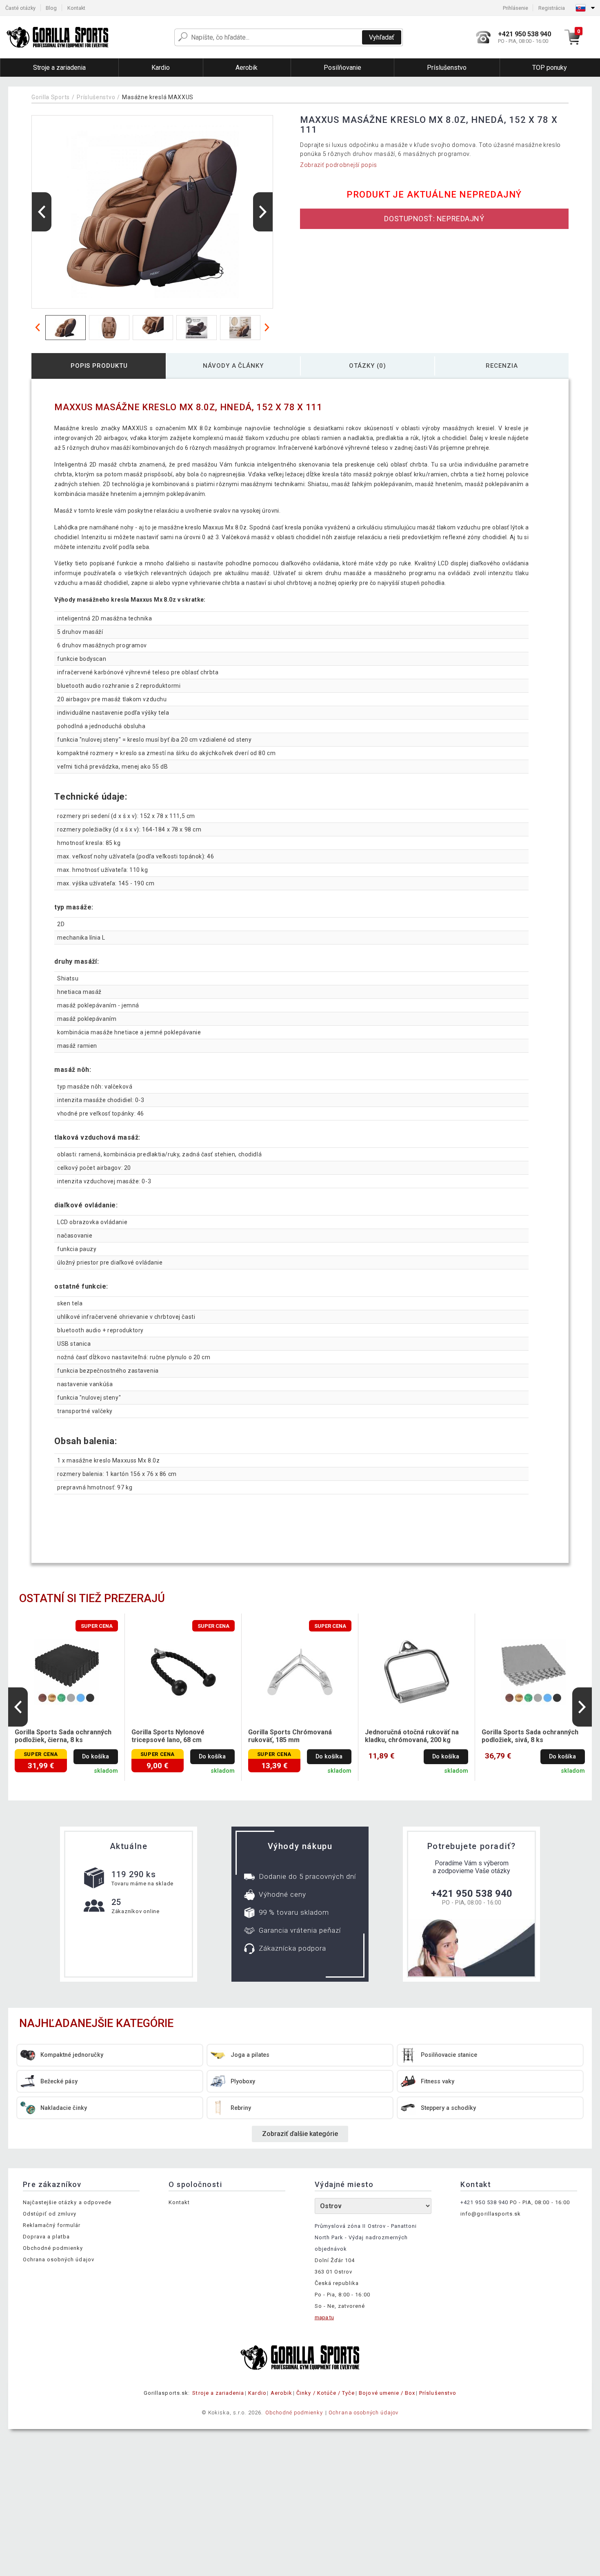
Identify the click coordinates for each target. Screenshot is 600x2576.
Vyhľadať (382, 37)
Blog (51, 8)
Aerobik (281, 2393)
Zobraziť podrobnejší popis (339, 165)
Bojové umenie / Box (387, 2393)
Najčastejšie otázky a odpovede (67, 2202)
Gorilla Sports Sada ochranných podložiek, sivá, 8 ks (530, 1736)
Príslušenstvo (96, 97)
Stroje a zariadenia (218, 2393)
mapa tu (324, 2317)
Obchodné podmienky (53, 2248)
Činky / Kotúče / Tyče (326, 2393)
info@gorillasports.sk (491, 2214)
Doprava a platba (47, 2237)
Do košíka (96, 1757)
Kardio (257, 2393)
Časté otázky (20, 8)
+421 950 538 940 (472, 1894)
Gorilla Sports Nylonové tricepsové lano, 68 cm (168, 1736)
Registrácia (552, 8)
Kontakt (76, 8)
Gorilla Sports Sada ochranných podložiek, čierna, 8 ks (63, 1736)
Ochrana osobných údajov (59, 2259)
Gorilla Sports (51, 97)
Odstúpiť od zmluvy (50, 2214)
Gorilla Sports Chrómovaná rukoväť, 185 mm (290, 1736)
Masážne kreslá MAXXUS (158, 97)
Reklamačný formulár (52, 2225)
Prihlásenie (516, 8)
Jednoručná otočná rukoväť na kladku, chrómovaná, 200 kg (412, 1736)
